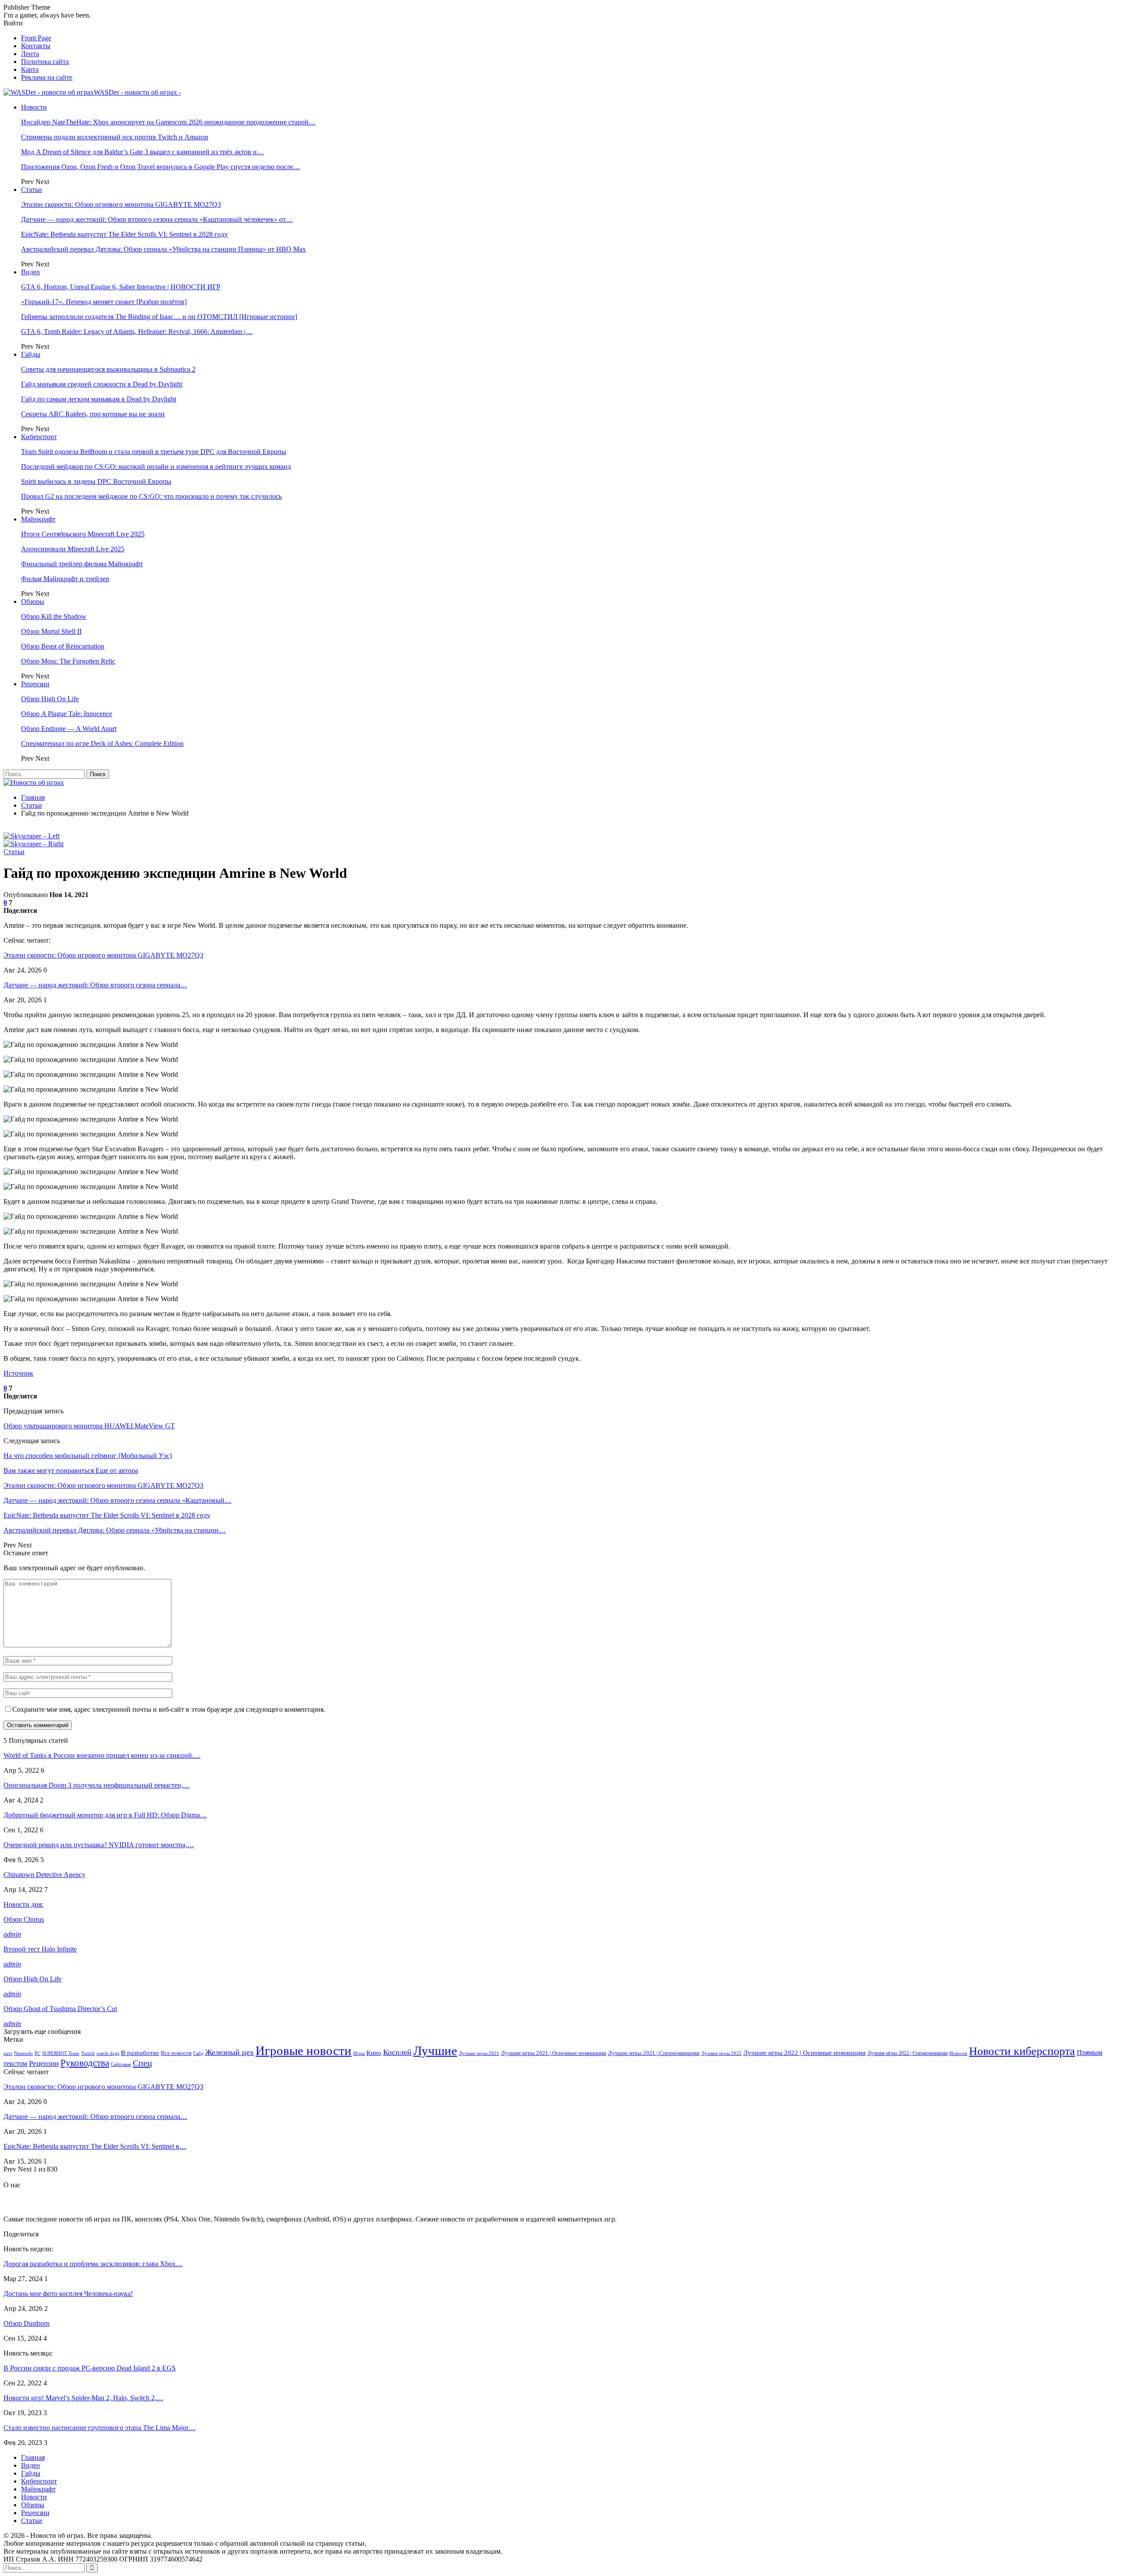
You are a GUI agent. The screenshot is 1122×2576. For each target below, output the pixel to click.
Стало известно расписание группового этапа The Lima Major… (99, 2428)
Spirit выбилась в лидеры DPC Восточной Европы (96, 481)
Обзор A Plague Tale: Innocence (67, 714)
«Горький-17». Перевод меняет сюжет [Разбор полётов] (104, 302)
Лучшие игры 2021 (479, 2053)
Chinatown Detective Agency (44, 1875)
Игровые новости (304, 2051)
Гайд (198, 2053)
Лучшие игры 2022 (721, 2053)
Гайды (31, 354)
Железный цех (229, 2052)
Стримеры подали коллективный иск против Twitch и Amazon (115, 137)
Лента (30, 54)
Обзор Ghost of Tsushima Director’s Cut (60, 2009)
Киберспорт (39, 437)
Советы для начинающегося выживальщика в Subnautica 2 (108, 369)
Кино (374, 2053)
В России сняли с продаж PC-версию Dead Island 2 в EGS (90, 2368)
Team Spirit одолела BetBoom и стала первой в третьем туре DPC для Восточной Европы (154, 452)
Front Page (36, 38)
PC (37, 2053)
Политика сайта (45, 62)
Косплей (397, 2052)
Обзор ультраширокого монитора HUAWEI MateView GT (89, 1426)
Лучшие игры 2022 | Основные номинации (804, 2053)
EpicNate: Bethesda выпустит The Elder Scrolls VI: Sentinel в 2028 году (124, 234)
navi (8, 2053)
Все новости (176, 2053)
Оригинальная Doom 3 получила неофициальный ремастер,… (97, 1785)
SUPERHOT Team (61, 2053)
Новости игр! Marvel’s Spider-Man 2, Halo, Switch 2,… (83, 2398)
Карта (30, 69)
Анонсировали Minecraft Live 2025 (73, 549)
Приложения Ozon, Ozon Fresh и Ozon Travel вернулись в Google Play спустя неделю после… (161, 167)
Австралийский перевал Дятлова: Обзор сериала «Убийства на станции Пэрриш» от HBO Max (163, 249)
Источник (18, 1373)
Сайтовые (121, 2064)
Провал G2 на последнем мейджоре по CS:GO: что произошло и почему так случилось (151, 496)
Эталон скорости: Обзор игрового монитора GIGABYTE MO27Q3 (121, 204)
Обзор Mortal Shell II (51, 631)
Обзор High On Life (50, 699)
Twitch (88, 2053)
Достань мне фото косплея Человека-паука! (68, 2294)
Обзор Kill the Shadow (54, 616)
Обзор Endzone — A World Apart (69, 729)
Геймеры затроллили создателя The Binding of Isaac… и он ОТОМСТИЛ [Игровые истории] (159, 317)
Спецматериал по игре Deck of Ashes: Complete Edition (102, 743)
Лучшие (435, 2051)
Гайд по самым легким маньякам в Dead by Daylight (99, 399)
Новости (34, 107)
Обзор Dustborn (27, 2323)
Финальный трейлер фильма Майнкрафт (82, 564)
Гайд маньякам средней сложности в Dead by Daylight (102, 384)
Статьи (32, 190)
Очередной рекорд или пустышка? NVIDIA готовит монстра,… (99, 1845)
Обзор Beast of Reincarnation (63, 646)
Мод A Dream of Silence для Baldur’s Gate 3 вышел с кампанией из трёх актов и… (142, 152)
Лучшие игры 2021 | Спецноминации (654, 2053)
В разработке (140, 2053)
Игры (359, 2053)
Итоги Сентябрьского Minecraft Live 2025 (83, 534)
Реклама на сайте (47, 77)
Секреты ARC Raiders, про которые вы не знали (93, 414)
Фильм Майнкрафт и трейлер (65, 579)
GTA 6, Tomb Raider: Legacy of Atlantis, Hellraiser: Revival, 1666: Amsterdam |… (137, 332)
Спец (142, 2063)
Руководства (85, 2063)
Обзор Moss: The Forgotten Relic (68, 661)
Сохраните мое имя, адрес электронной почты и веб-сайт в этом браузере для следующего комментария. (169, 1709)
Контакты (36, 46)
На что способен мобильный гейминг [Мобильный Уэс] (88, 1456)
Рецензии (35, 684)
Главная (33, 2457)
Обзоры (33, 601)
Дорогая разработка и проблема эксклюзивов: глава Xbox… (93, 2264)
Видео (30, 272)
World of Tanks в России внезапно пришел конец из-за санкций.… (102, 1755)
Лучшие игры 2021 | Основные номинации (554, 2053)
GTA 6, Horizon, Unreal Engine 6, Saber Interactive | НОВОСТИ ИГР (121, 287)
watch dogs (108, 2053)
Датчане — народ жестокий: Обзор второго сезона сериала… (95, 985)
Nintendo (23, 2053)
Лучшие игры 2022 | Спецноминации (907, 2053)
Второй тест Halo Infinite (40, 1949)
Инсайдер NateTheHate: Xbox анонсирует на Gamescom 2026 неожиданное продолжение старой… (168, 122)
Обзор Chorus (24, 1919)
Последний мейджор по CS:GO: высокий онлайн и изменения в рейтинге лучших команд (156, 467)
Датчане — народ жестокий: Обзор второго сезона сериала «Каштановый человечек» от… (157, 219)
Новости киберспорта (1022, 2051)
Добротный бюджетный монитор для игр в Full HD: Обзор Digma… (105, 1815)
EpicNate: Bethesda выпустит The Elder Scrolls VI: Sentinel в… (95, 2146)
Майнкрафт (38, 519)
